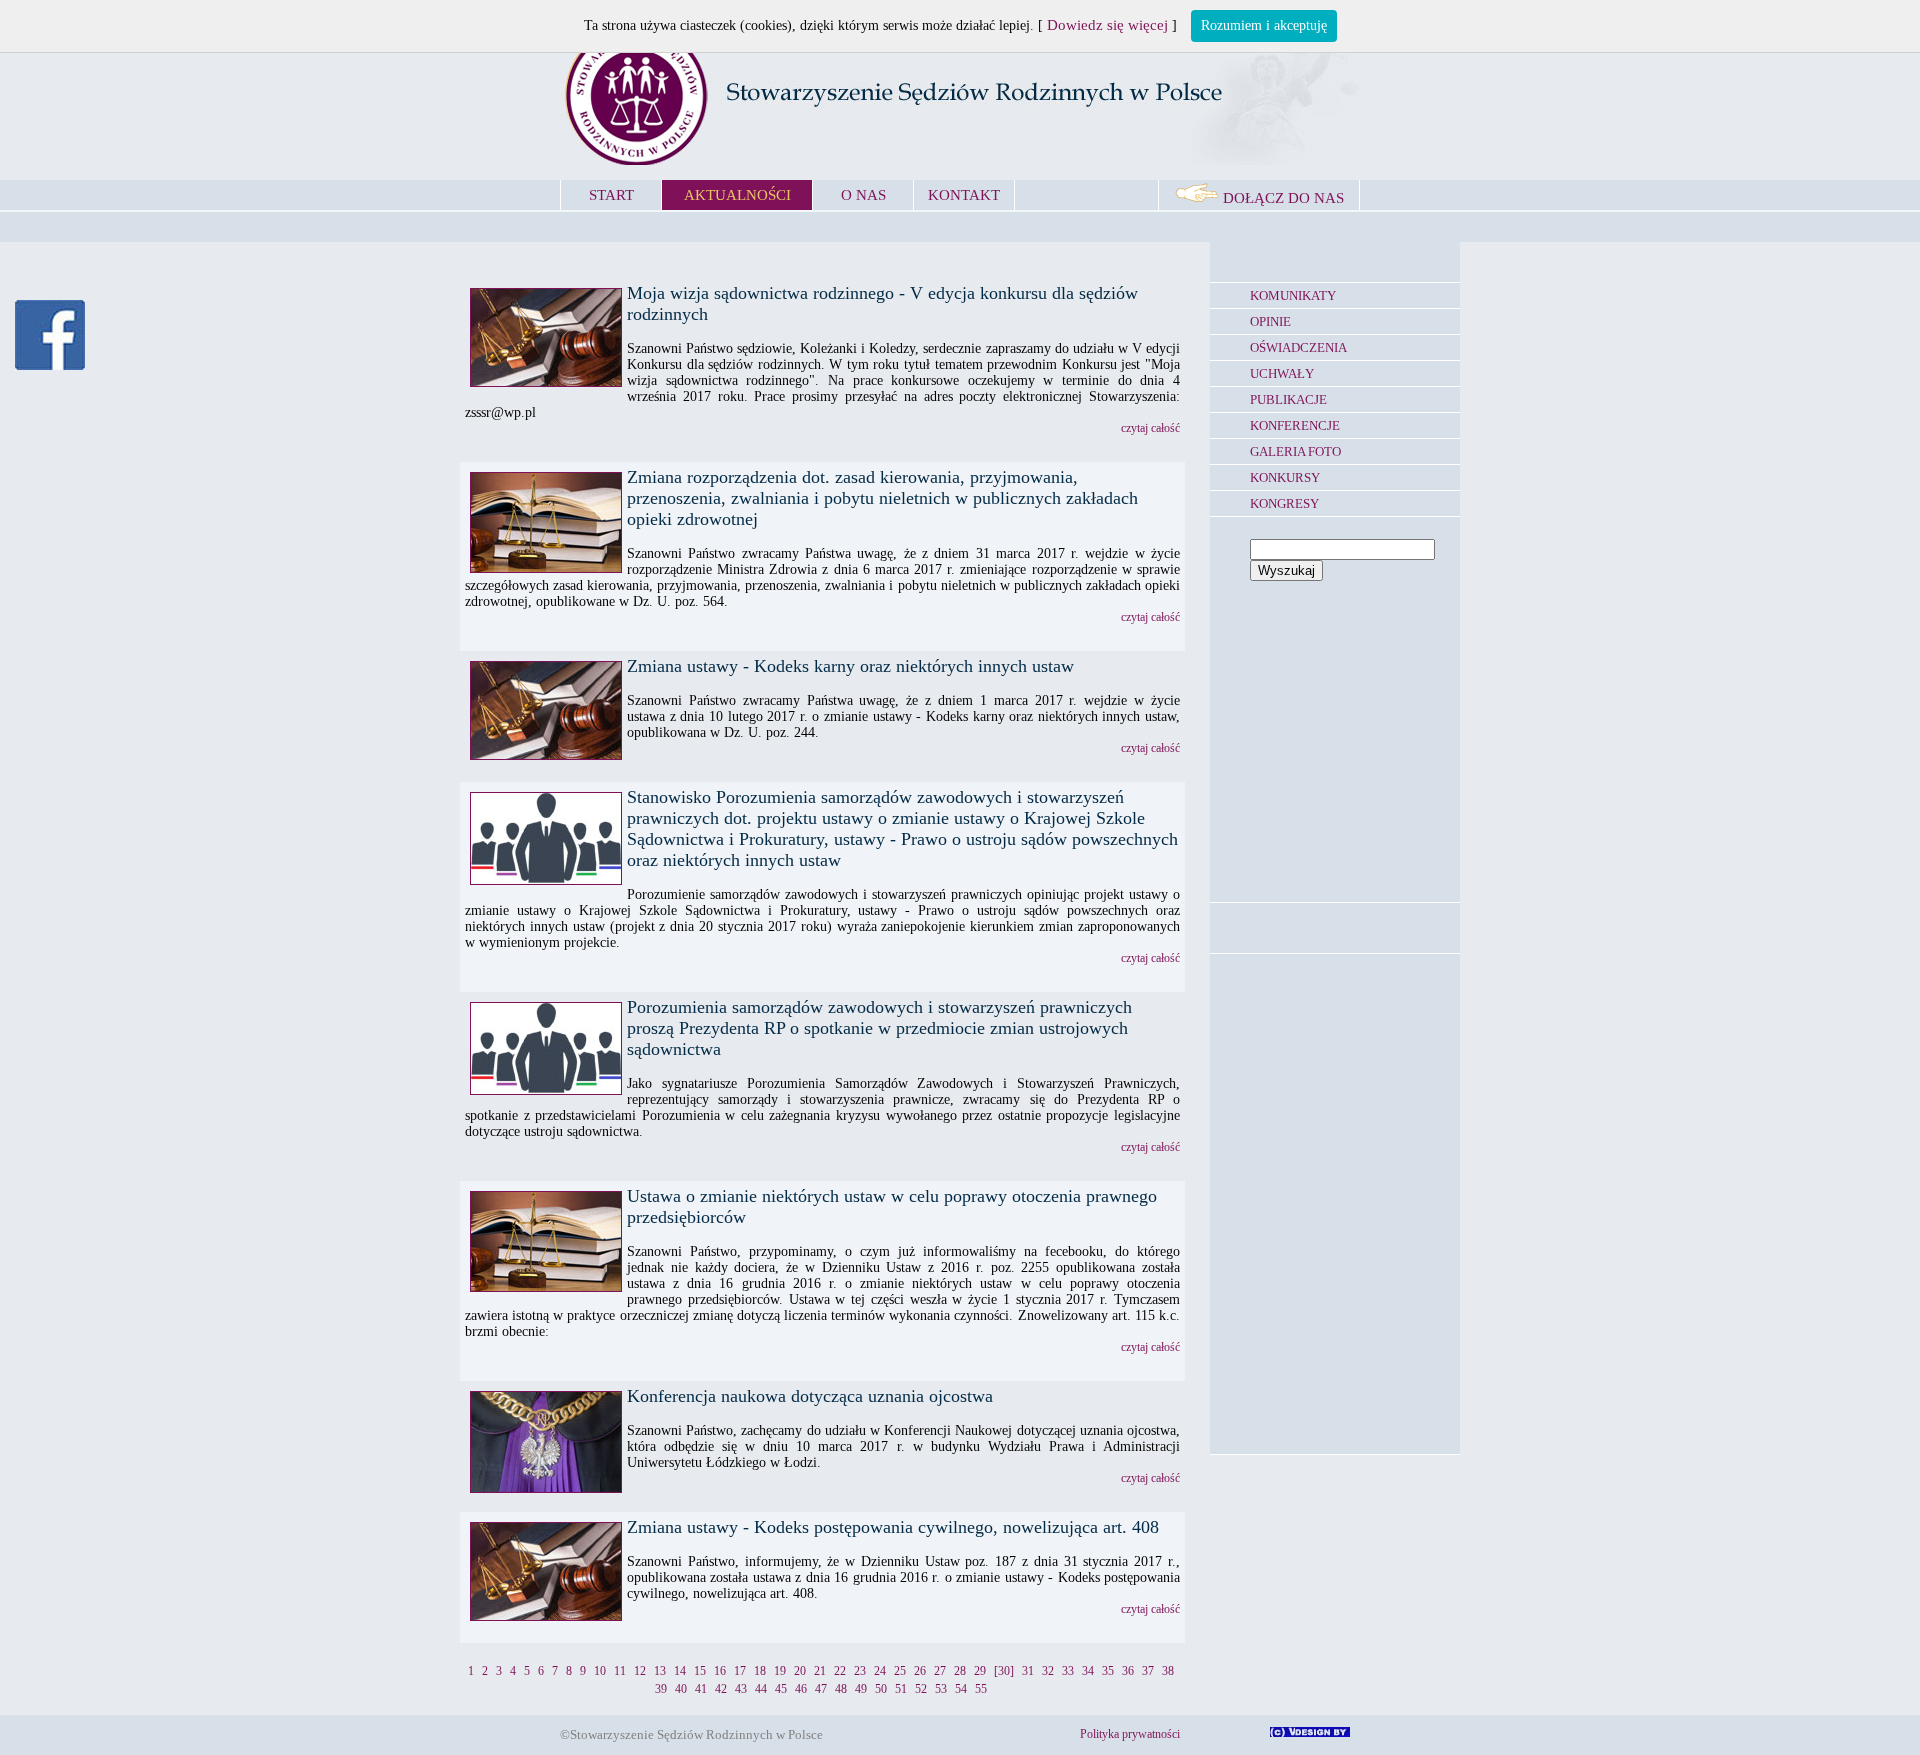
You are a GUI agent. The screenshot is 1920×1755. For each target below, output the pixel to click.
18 (760, 1671)
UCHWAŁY (1282, 373)
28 (960, 1671)
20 (800, 1671)
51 (901, 1689)
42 (721, 1689)
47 (821, 1689)
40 (681, 1689)
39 (661, 1689)
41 (701, 1689)
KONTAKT (964, 195)
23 (860, 1671)
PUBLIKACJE (1288, 399)
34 (1088, 1671)
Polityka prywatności (1130, 1734)
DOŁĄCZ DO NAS (1281, 198)
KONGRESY (1284, 503)
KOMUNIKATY (1293, 295)
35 (1108, 1671)
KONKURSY (1285, 477)
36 (1128, 1671)
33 (1068, 1671)
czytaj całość (1150, 428)
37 (1148, 1671)
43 (741, 1689)
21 (820, 1671)
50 (881, 1689)
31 (1028, 1671)
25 (900, 1671)
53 (941, 1689)
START (611, 195)
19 (780, 1671)
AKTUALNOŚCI (737, 195)
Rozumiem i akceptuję (1264, 25)
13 (660, 1671)
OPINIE (1270, 321)
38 (1168, 1671)
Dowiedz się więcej (1107, 25)
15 (700, 1671)
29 (980, 1671)
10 (600, 1671)
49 (861, 1689)
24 (880, 1671)
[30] (1004, 1671)
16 (720, 1671)
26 (920, 1671)
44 (761, 1689)
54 (961, 1689)
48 (841, 1689)
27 (940, 1671)
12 (640, 1671)
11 (620, 1671)
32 (1048, 1671)
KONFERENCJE (1295, 425)
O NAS (863, 195)
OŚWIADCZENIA (1298, 347)
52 (921, 1689)
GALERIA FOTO (1295, 451)
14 (680, 1671)
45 (781, 1689)
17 (740, 1671)
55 (981, 1689)
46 (801, 1689)
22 (840, 1671)
